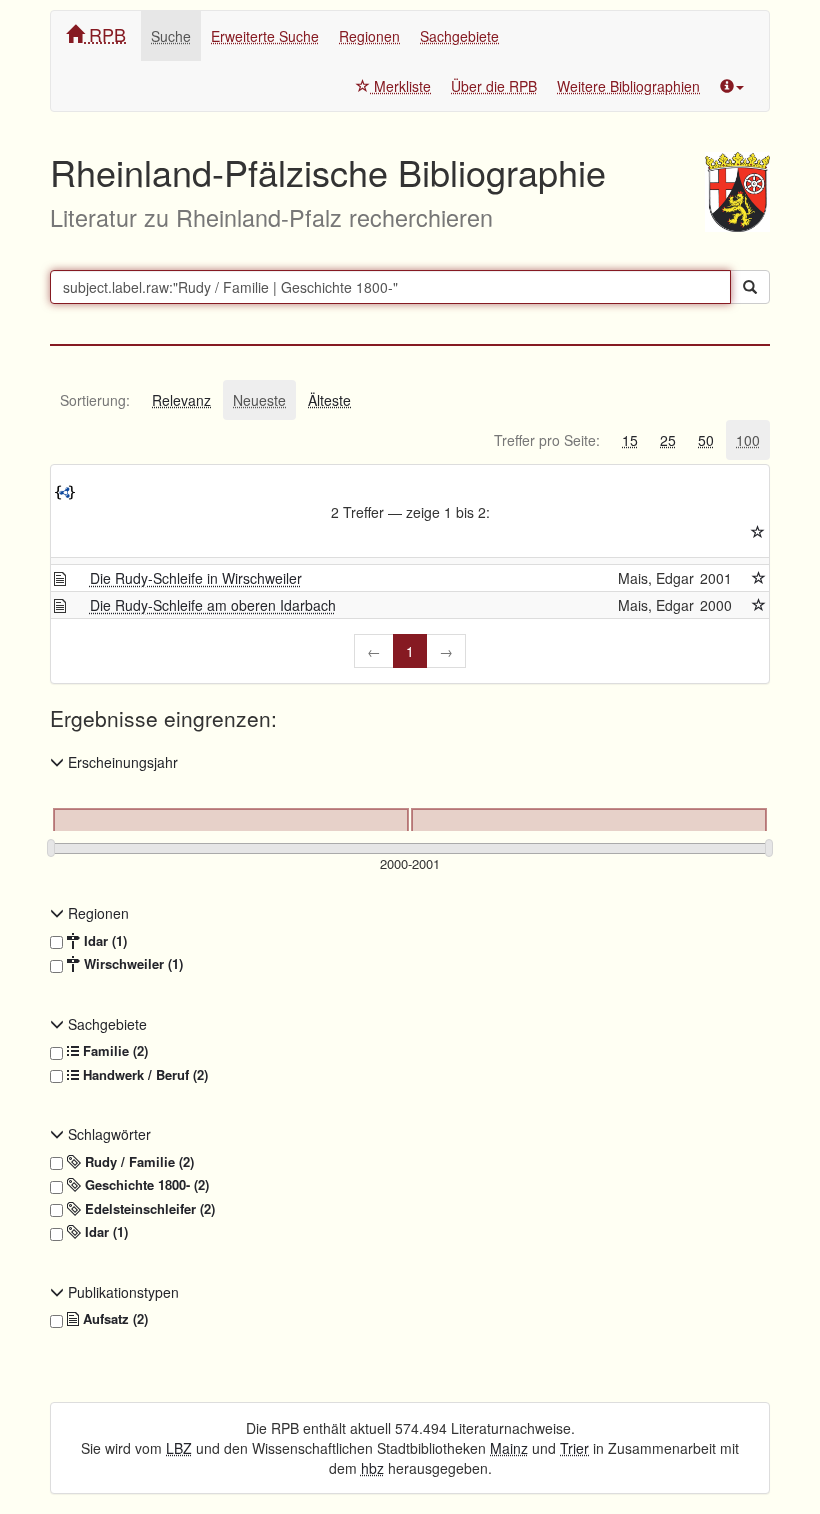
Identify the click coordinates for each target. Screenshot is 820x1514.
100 (748, 440)
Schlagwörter (107, 1134)
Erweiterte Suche (265, 36)
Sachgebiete (459, 36)
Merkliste (400, 86)
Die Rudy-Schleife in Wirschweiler (196, 578)
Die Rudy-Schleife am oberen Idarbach (213, 605)
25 (668, 440)
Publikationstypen (121, 1292)
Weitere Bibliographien (628, 86)
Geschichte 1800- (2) (145, 1185)
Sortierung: (95, 400)
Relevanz (181, 400)
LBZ (179, 1448)
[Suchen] (750, 287)
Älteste (329, 400)
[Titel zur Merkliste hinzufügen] (759, 578)
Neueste (259, 400)
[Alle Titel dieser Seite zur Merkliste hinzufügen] (758, 532)
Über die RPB (494, 86)
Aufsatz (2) (113, 1319)
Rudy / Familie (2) (137, 1162)
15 (630, 440)
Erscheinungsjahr (121, 762)
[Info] (732, 86)
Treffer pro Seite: (547, 440)
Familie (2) (113, 1051)
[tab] (95, 400)
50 (706, 440)
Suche (171, 36)
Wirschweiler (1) (131, 964)
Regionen (369, 36)
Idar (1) (103, 941)
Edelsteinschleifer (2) (148, 1209)
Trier (574, 1448)
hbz (372, 1468)
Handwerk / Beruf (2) (143, 1075)
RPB (105, 34)
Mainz (509, 1448)
